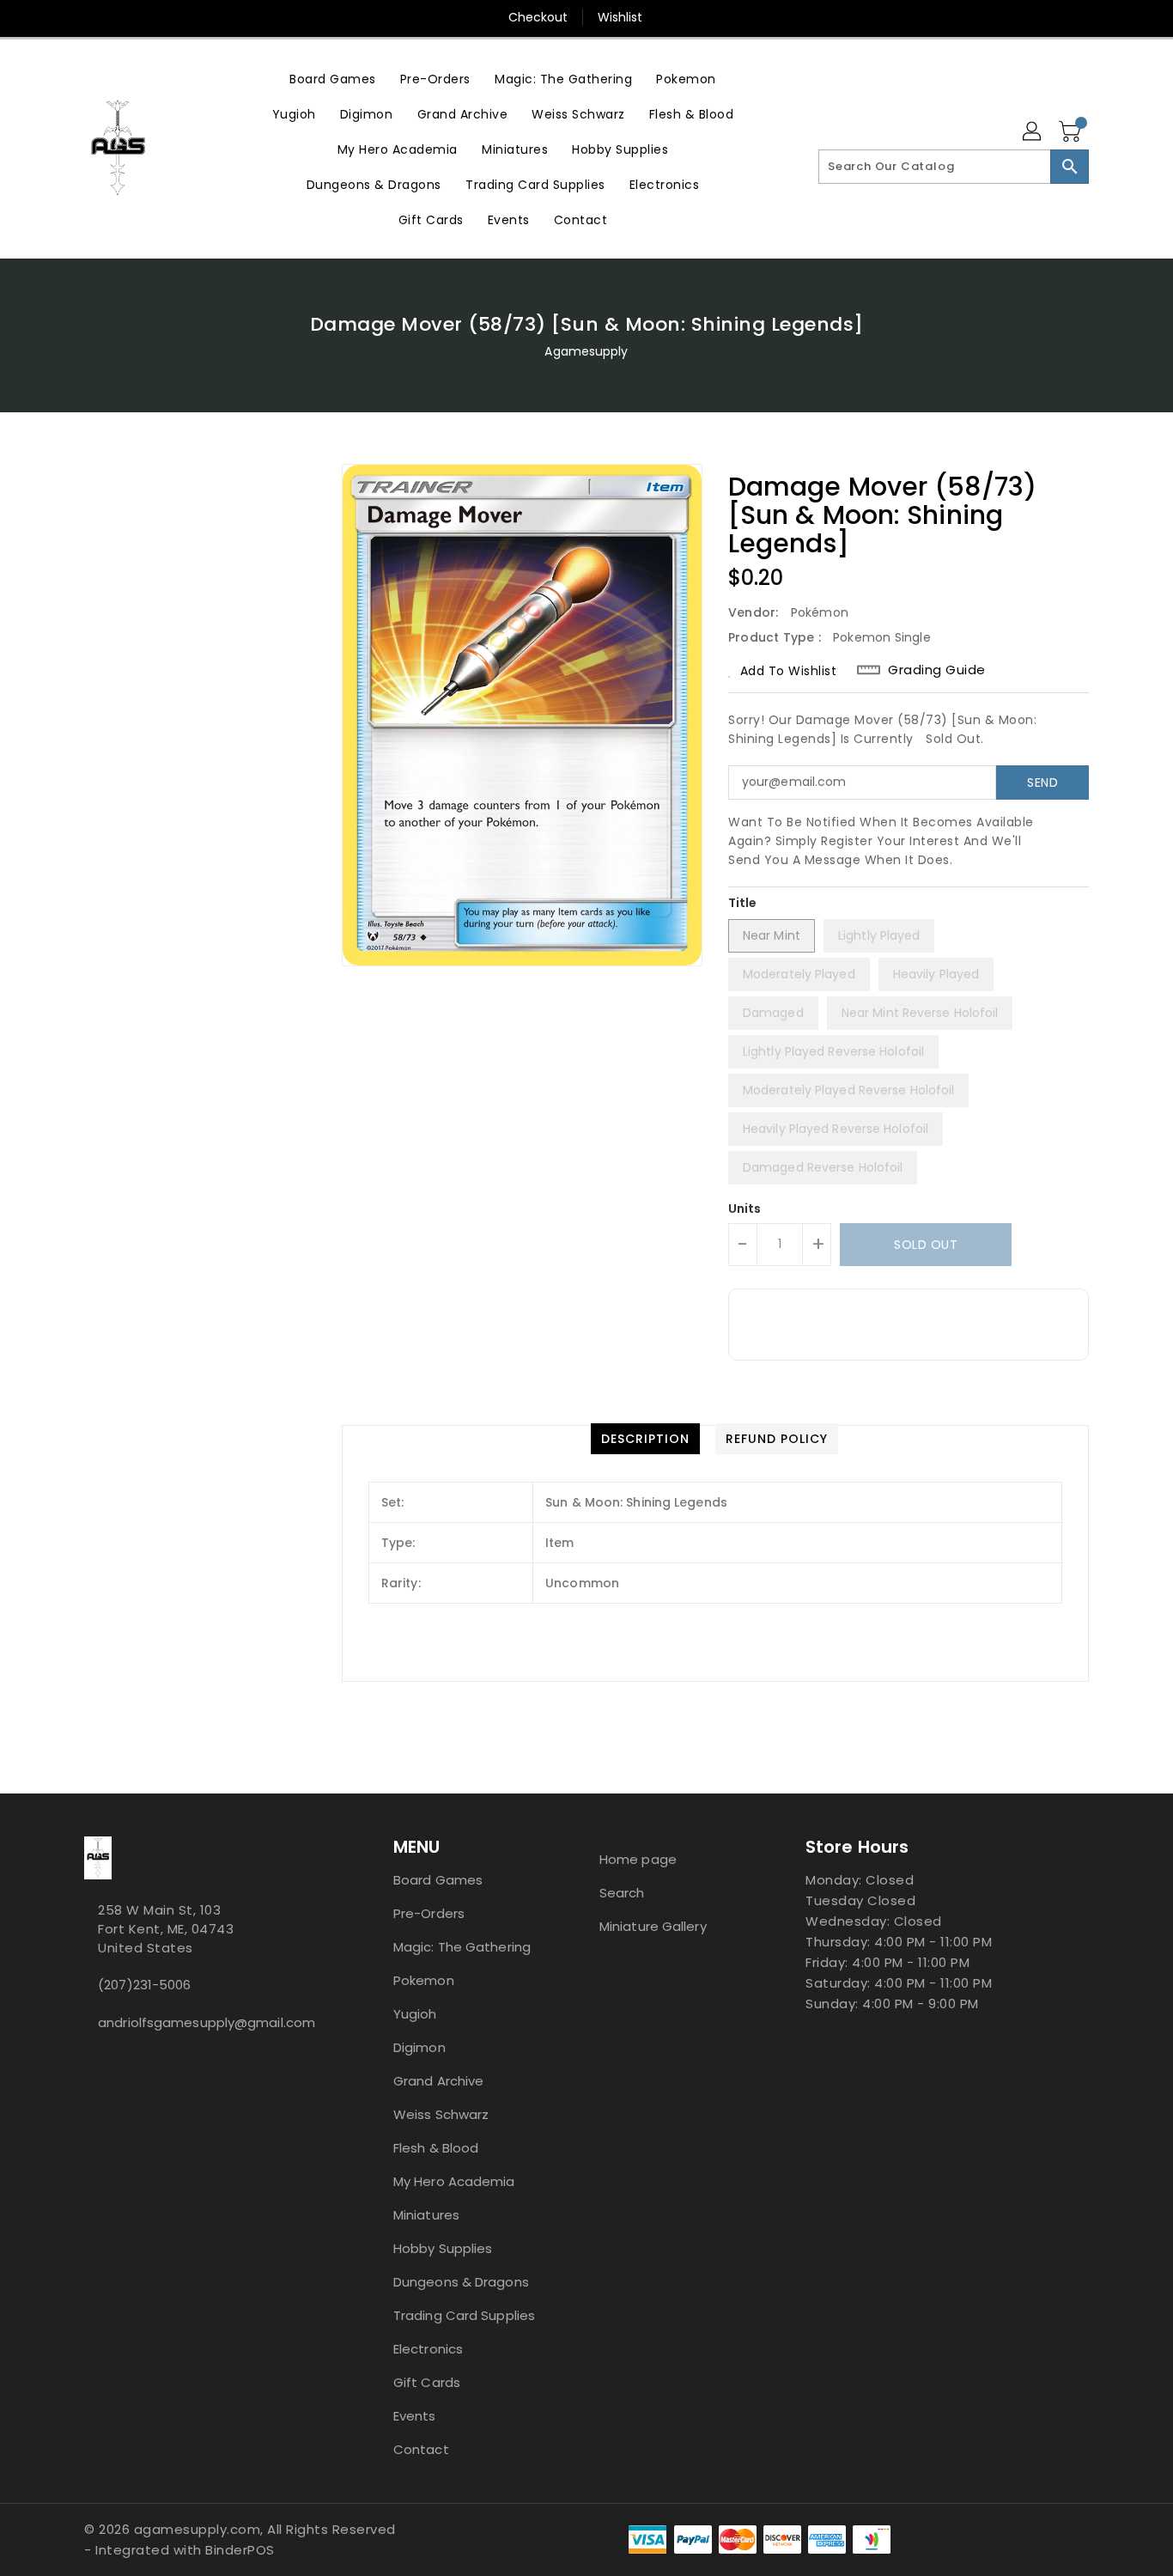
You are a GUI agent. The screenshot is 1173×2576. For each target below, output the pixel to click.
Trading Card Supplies (464, 2315)
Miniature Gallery (653, 1926)
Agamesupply (586, 351)
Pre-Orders (429, 1913)
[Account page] (1033, 132)
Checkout (538, 17)
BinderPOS (240, 2550)
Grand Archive (438, 2081)
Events (415, 2416)
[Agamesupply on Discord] (103, 2061)
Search (622, 1893)
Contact (421, 2449)
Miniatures (426, 2215)
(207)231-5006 (144, 1985)
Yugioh (415, 2014)
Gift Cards (427, 2382)
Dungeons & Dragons (461, 2282)
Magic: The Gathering (462, 1947)
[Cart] (1072, 132)
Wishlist (620, 17)
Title (743, 903)
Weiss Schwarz (441, 2114)
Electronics (428, 2349)
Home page (638, 1859)
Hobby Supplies (443, 2248)
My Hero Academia (454, 2181)
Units (745, 1209)
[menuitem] (333, 79)
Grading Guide (937, 670)
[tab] (645, 1439)
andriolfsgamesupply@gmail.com (204, 2022)
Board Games (438, 1880)
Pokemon (424, 1980)
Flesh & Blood (436, 2148)
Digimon (419, 2047)
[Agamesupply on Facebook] (89, 2061)
